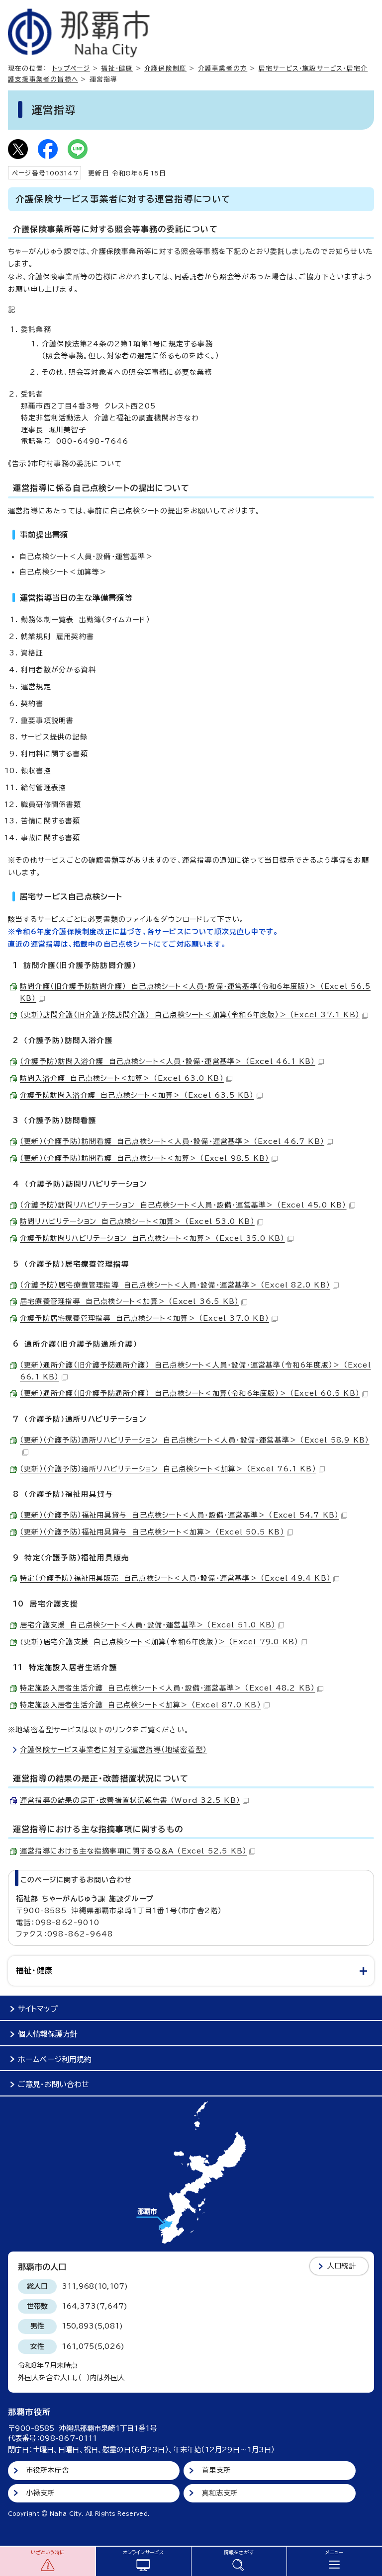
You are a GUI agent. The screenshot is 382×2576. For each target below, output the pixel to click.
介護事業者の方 (223, 68)
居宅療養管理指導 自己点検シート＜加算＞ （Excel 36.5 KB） (129, 1301)
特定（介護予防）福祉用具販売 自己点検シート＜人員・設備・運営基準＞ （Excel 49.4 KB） (175, 1578)
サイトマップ (38, 2009)
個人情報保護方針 (48, 2034)
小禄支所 (41, 2493)
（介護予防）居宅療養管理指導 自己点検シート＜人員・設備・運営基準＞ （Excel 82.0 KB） (175, 1285)
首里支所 (216, 2470)
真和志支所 (220, 2493)
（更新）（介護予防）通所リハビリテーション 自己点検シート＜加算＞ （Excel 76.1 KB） (168, 1469)
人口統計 (341, 2266)
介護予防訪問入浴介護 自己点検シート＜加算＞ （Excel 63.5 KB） (137, 1095)
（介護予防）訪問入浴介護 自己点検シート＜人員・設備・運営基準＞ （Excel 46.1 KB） (168, 1061)
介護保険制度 (165, 68)
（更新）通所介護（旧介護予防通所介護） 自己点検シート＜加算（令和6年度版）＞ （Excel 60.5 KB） (190, 1393)
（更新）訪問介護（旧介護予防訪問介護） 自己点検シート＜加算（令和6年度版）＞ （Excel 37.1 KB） (190, 1015)
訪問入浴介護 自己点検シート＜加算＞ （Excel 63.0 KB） (122, 1078)
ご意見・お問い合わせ (53, 2084)
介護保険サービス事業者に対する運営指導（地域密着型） (113, 1750)
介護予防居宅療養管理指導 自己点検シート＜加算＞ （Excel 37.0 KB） (144, 1318)
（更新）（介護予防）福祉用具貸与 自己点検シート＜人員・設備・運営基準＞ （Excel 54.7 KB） (179, 1515)
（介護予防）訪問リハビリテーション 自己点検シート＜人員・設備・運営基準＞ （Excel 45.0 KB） (183, 1205)
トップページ (71, 68)
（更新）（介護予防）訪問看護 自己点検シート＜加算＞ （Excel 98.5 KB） (144, 1158)
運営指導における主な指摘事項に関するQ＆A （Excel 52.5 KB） (133, 1851)
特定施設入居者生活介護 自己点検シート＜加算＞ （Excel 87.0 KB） (141, 1705)
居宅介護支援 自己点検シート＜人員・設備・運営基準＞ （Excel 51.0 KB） (148, 1625)
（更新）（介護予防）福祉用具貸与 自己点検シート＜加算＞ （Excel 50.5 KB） (152, 1532)
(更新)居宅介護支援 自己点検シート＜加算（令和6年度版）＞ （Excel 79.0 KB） (159, 1642)
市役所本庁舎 (48, 2470)
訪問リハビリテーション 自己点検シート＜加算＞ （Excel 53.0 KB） (137, 1221)
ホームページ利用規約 (55, 2059)
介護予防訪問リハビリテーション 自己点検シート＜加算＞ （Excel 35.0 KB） (152, 1238)
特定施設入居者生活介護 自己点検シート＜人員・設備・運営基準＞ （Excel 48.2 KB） (167, 1688)
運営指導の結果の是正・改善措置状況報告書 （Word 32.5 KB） (130, 1800)
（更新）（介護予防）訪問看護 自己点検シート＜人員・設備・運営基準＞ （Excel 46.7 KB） (172, 1141)
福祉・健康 (117, 68)
